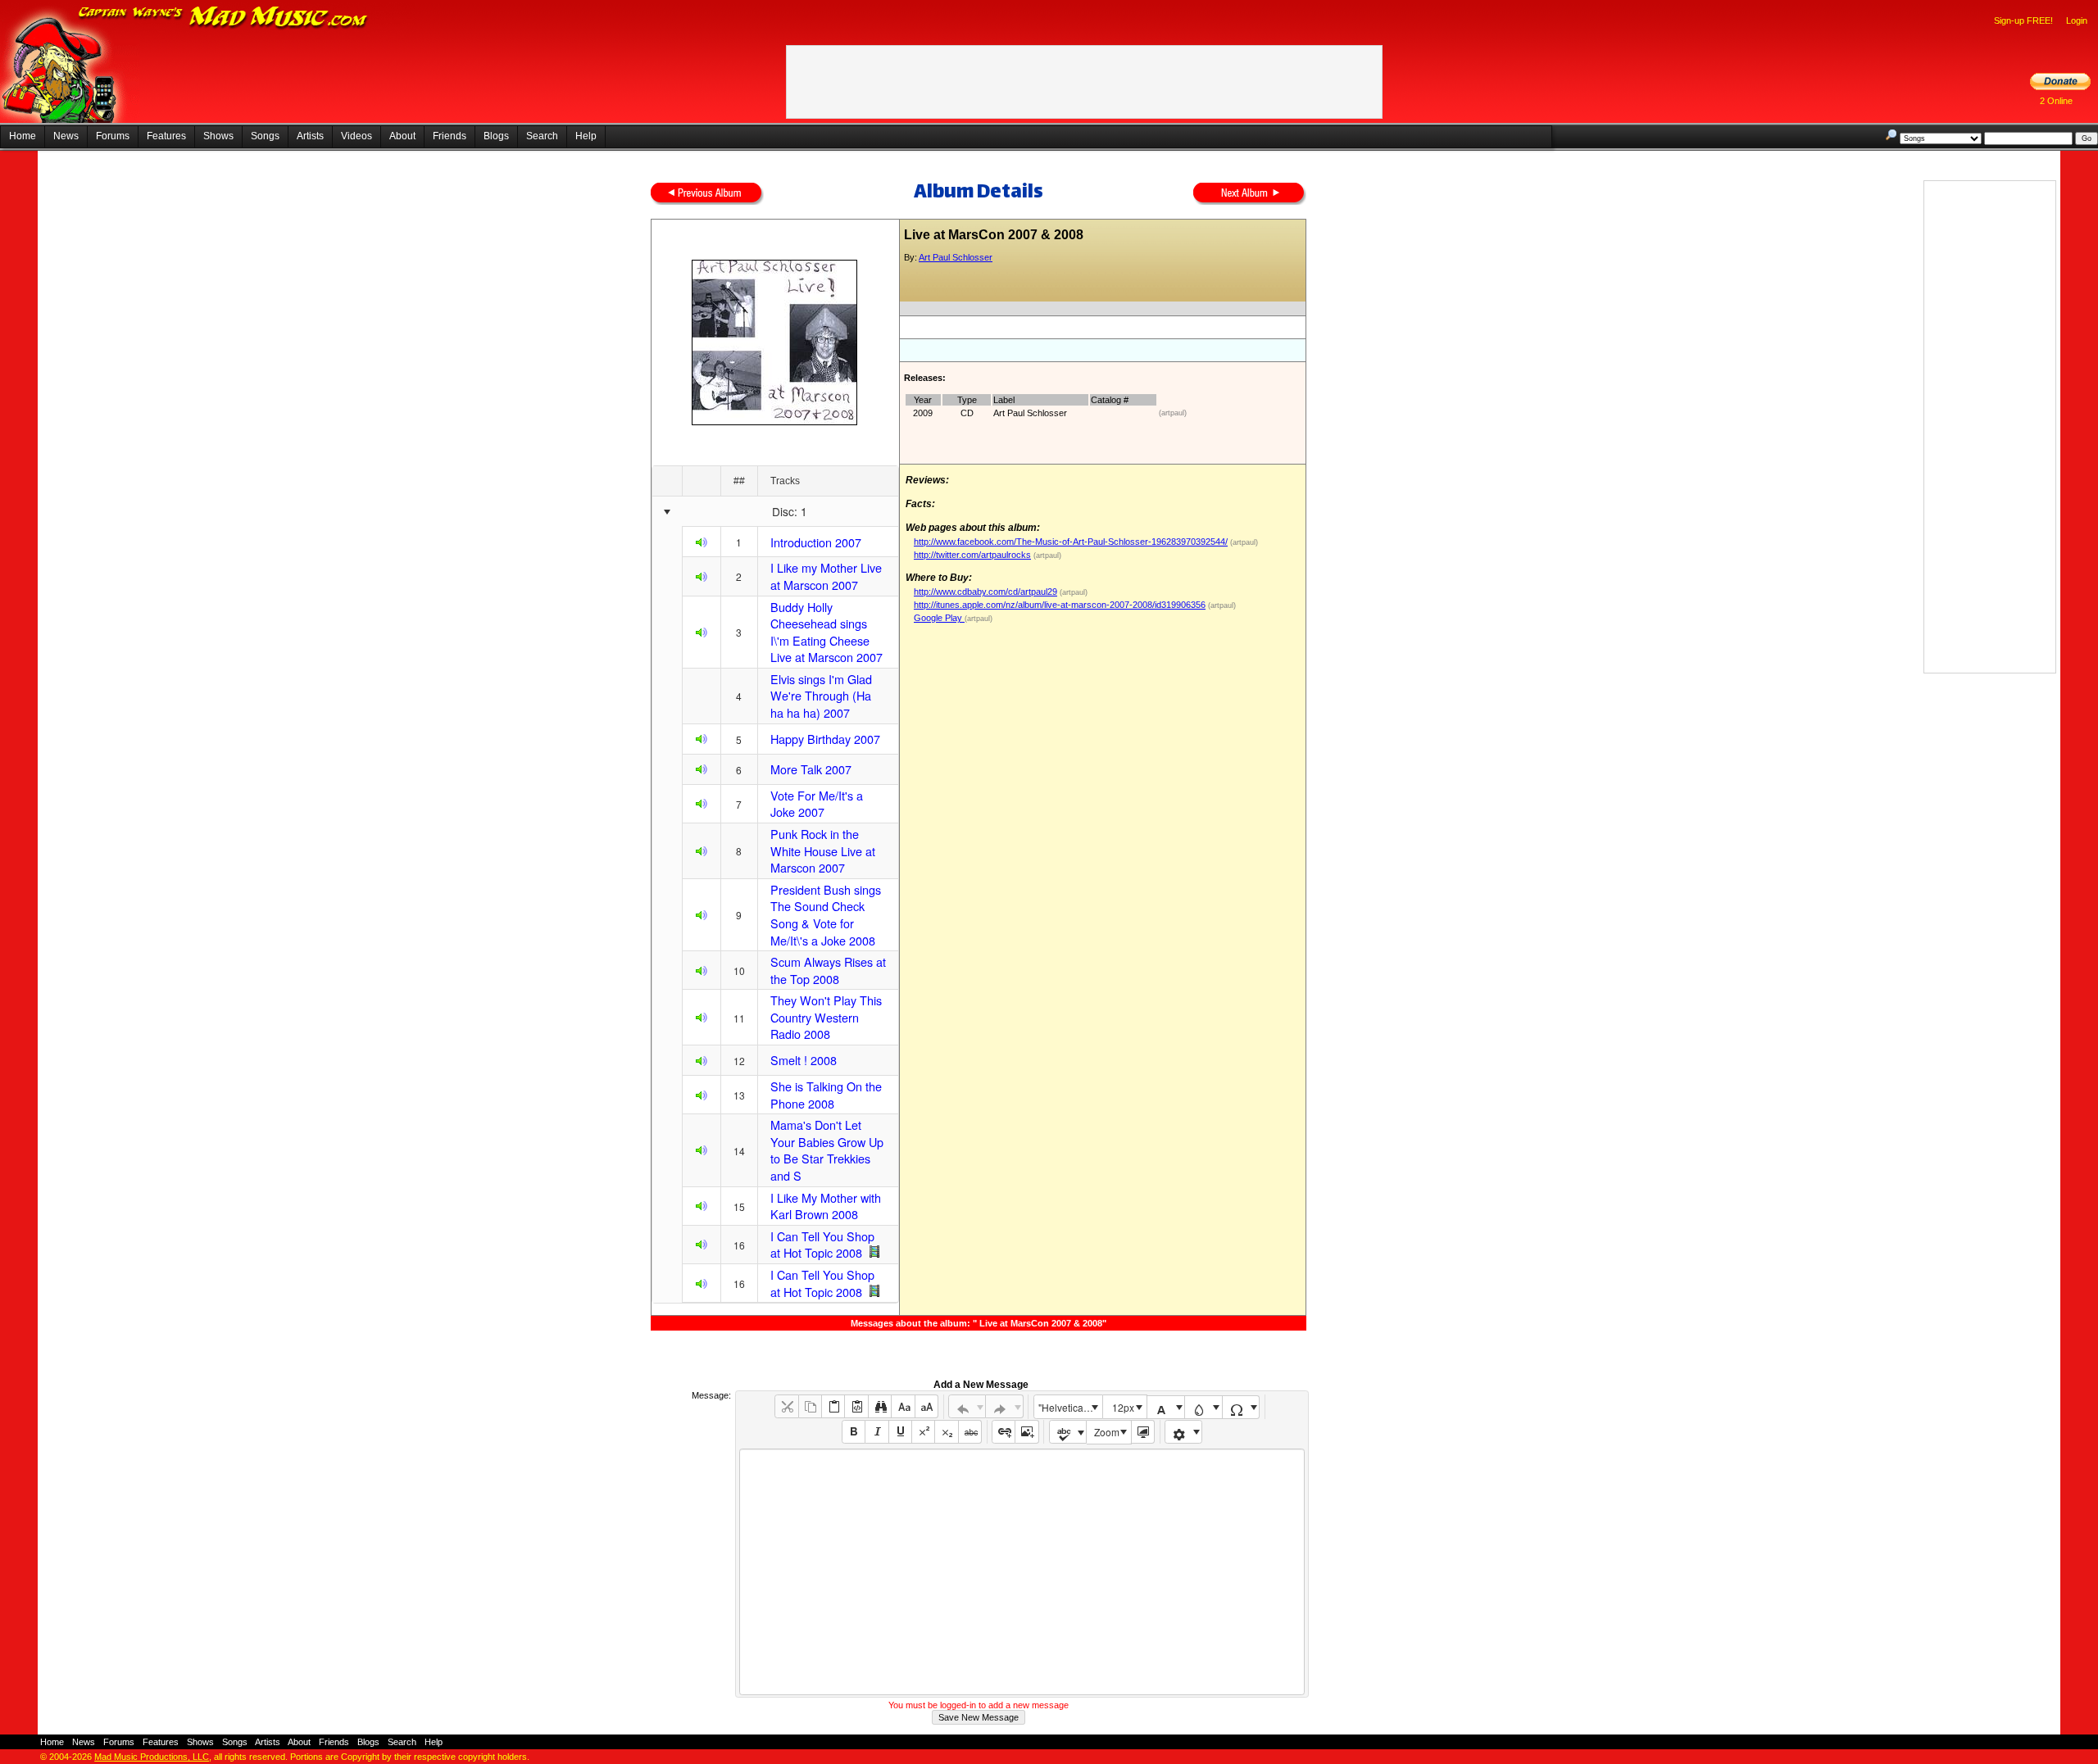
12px (1123, 1407)
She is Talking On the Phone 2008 (826, 1095)
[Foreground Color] (1166, 1407)
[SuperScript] (923, 1432)
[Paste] (833, 1406)
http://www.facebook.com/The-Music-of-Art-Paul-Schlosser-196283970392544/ (1071, 542)
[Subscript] (946, 1432)
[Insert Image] (1026, 1432)
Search (542, 136)
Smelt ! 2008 (804, 1060)
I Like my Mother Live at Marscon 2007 (826, 576)
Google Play (939, 618)
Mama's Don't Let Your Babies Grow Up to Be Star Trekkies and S (827, 1150)
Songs (265, 136)
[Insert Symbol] (1241, 1407)
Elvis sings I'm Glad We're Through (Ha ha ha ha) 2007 (821, 696)
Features (166, 136)
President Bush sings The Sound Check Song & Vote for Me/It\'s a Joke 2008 (826, 915)
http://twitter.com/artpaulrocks (972, 555)
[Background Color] (1203, 1407)
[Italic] (876, 1432)
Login (2077, 20)
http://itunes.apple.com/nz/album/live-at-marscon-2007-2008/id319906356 (1060, 605)
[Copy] (810, 1406)
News (66, 136)
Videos (356, 136)
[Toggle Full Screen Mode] (1143, 1432)
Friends (450, 136)
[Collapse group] (667, 512)
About (402, 136)
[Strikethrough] (970, 1432)
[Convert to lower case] (903, 1406)
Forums (113, 136)
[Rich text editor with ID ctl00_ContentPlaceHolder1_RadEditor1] (1022, 1572)
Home (23, 136)
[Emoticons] (1184, 1432)
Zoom (1107, 1432)
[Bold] (854, 1432)
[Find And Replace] (880, 1406)
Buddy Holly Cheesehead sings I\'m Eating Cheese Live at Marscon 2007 (826, 632)
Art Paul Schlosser (956, 257)
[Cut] (786, 1406)
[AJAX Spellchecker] (1068, 1432)
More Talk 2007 (811, 769)
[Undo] (967, 1406)
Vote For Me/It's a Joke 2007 (817, 804)
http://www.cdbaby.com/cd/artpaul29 (985, 592)
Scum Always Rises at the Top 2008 (828, 970)
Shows (218, 136)
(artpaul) (1173, 413)
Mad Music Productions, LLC (152, 1757)
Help (586, 136)
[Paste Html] (856, 1406)
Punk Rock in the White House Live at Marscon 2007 (823, 850)
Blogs (496, 136)
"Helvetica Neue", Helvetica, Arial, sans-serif (1070, 1407)
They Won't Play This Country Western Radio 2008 (826, 1017)
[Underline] (900, 1432)
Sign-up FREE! (2023, 20)
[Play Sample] (702, 544)
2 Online (2056, 101)
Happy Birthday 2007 (825, 739)
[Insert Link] (1004, 1432)
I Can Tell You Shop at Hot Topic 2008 (822, 1245)
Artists (310, 136)
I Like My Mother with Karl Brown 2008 (826, 1206)
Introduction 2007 (816, 542)
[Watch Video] (874, 1252)
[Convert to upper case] (926, 1406)
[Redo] (1004, 1406)
